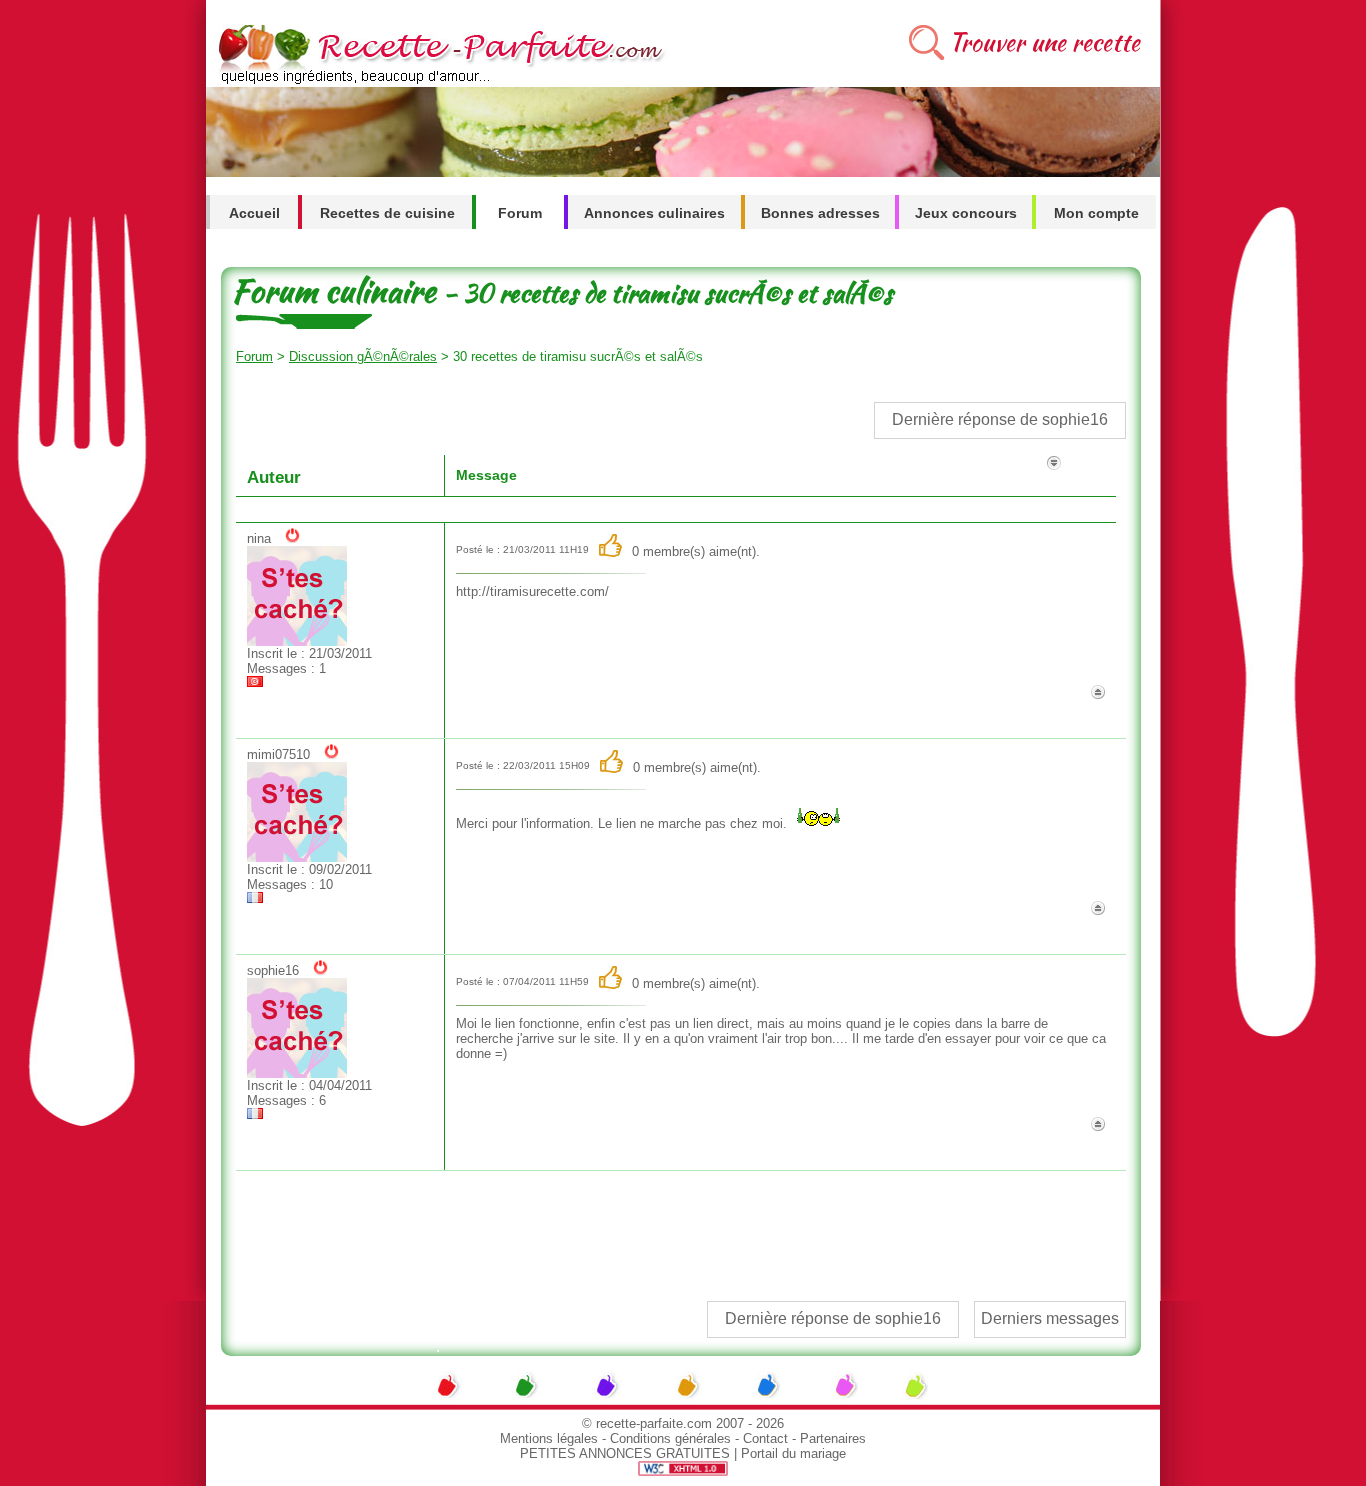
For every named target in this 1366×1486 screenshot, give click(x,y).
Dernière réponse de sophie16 (1000, 419)
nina (259, 538)
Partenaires (833, 1438)
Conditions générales (670, 1438)
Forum (520, 213)
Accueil (254, 213)
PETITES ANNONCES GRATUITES (625, 1453)
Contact (765, 1438)
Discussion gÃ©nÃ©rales (363, 356)
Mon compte (1096, 213)
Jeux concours (966, 213)
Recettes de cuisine (387, 213)
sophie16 (273, 970)
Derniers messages (1050, 1318)
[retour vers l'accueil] (437, 81)
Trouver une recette (1044, 42)
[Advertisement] (680, 1226)
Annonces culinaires (654, 213)
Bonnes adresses (820, 213)
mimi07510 (278, 754)
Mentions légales (549, 1438)
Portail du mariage (793, 1453)
